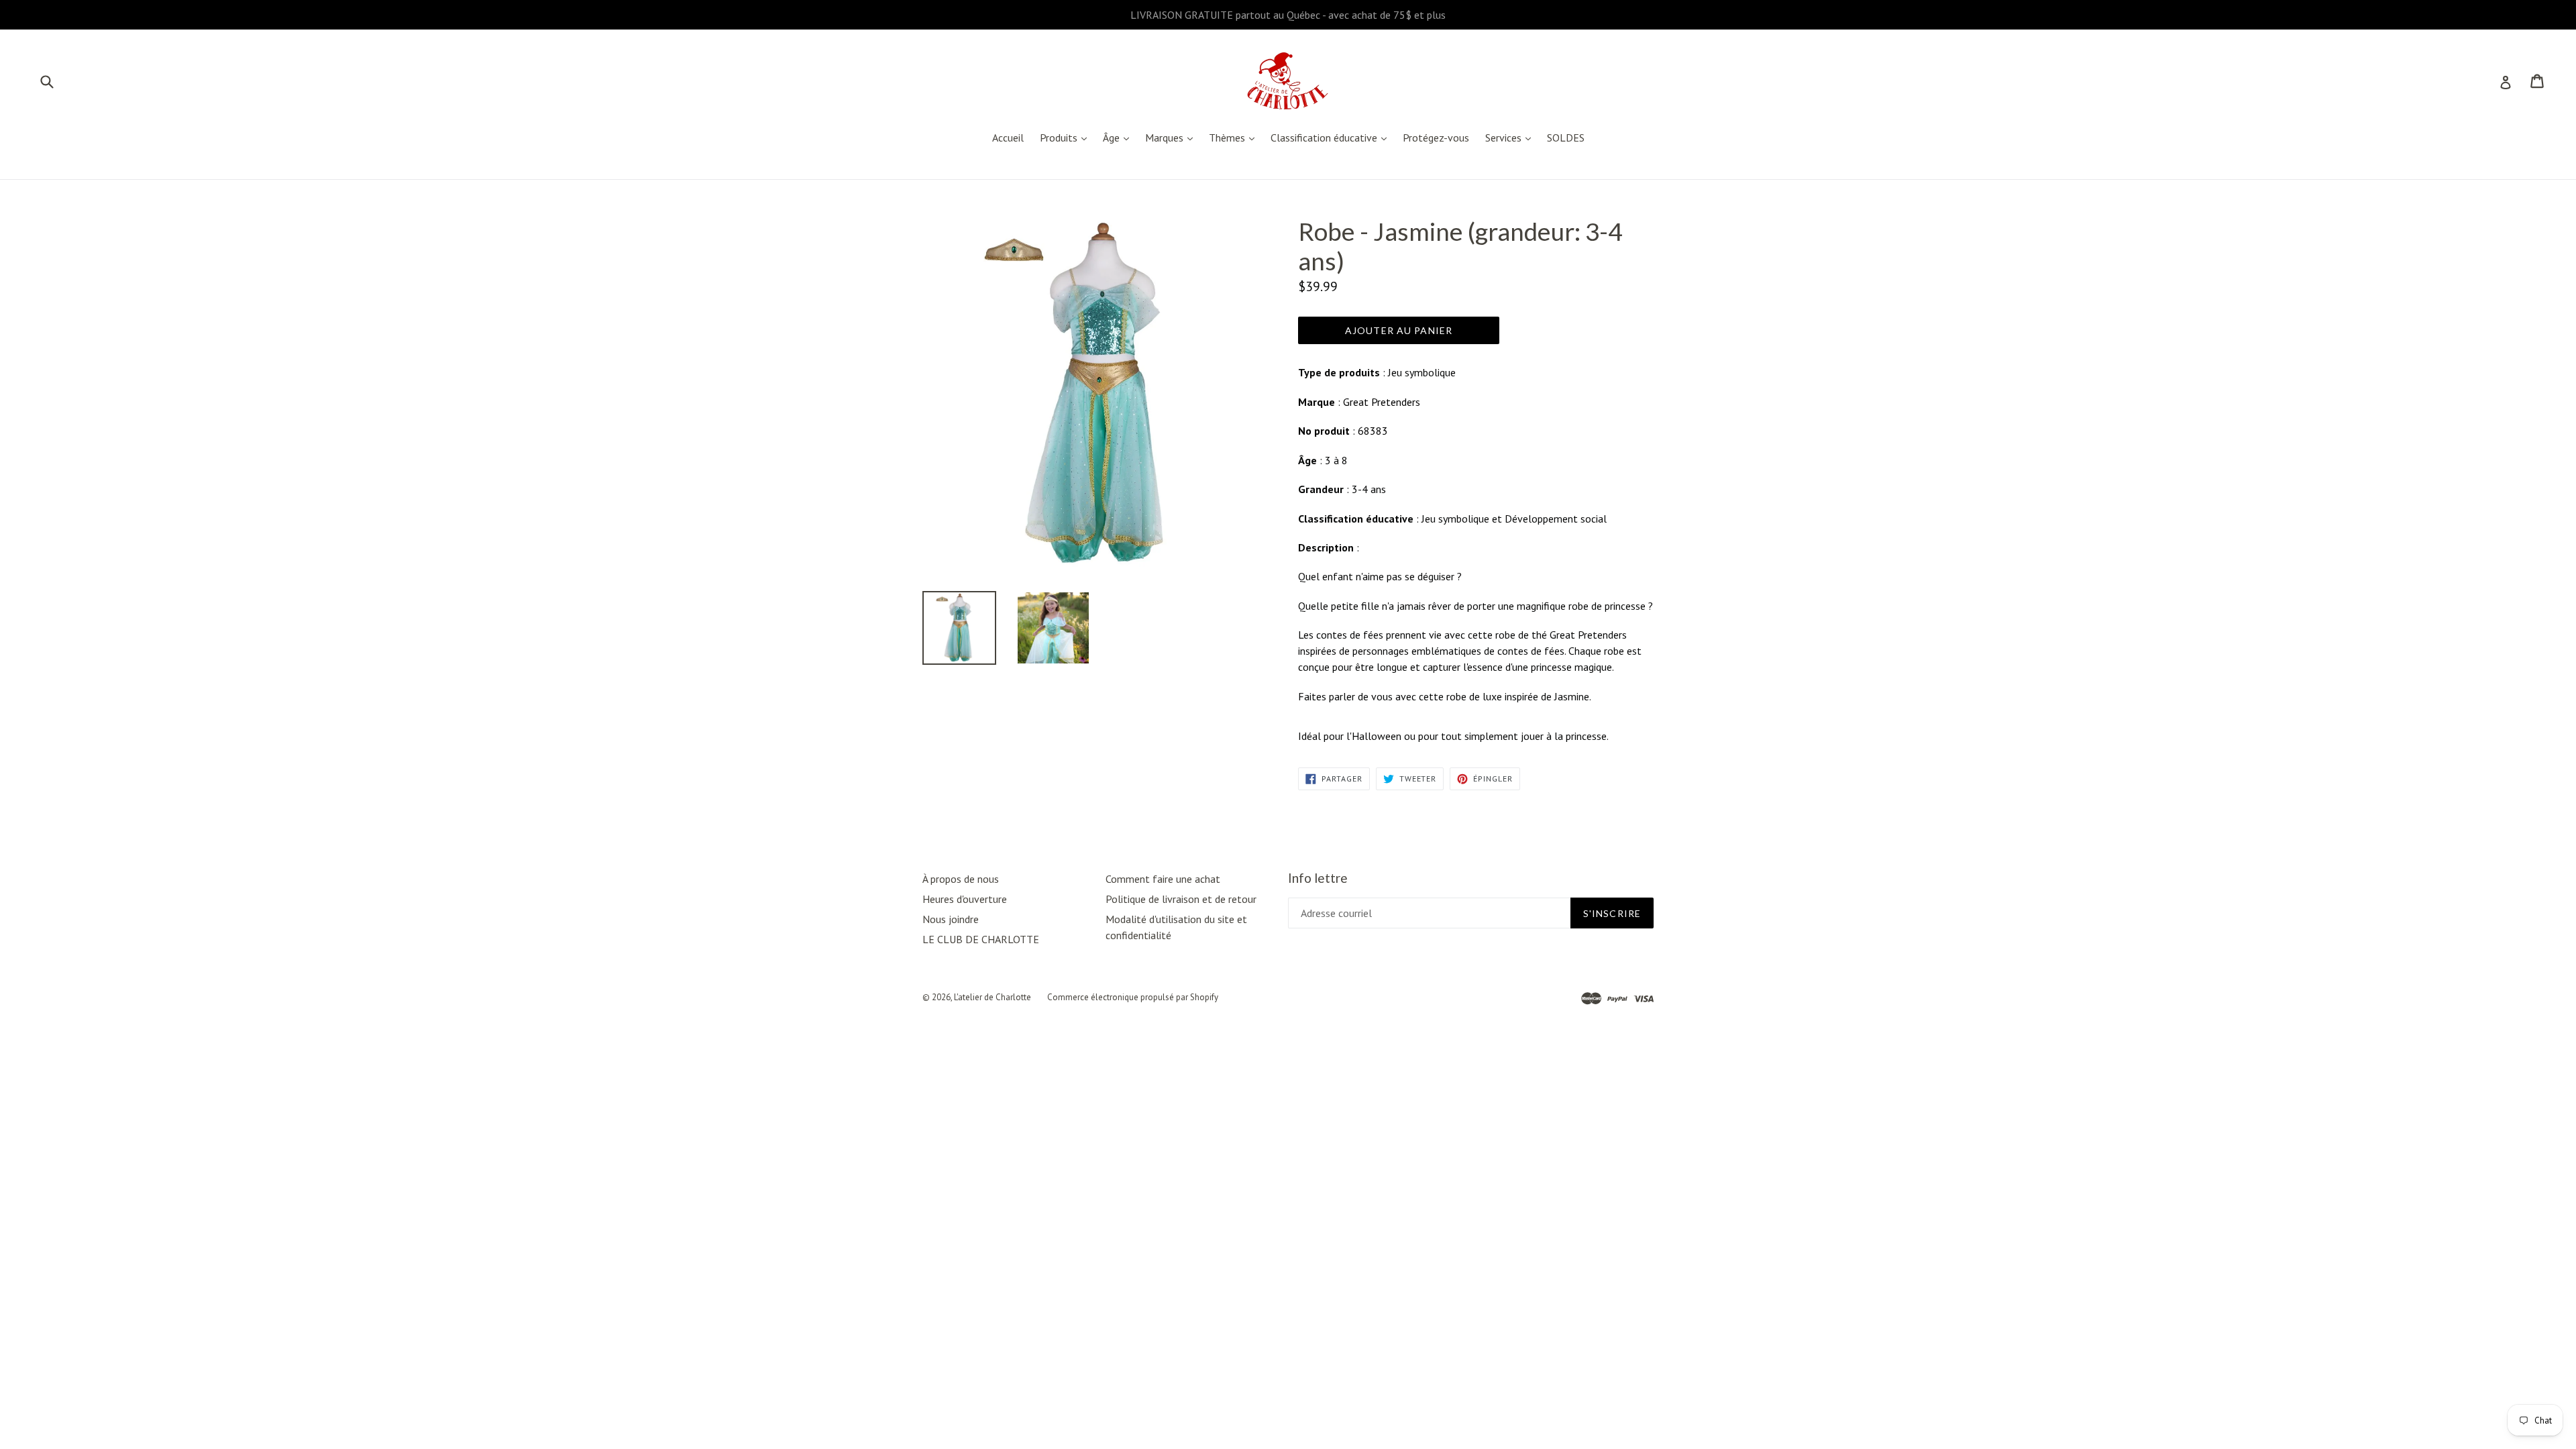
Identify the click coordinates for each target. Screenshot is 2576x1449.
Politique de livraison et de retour (1181, 899)
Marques (1172, 137)
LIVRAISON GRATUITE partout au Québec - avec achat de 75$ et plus (1288, 15)
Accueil (1008, 138)
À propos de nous (961, 879)
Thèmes (1235, 137)
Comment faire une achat (1163, 879)
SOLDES (1566, 138)
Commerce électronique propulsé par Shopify (1133, 997)
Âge (1119, 137)
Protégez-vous (1436, 138)
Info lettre (1318, 878)
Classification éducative (1332, 137)
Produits (1067, 137)
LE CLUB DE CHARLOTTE (981, 939)
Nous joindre (951, 919)
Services (1511, 137)
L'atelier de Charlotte (992, 997)
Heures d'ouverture (965, 899)
